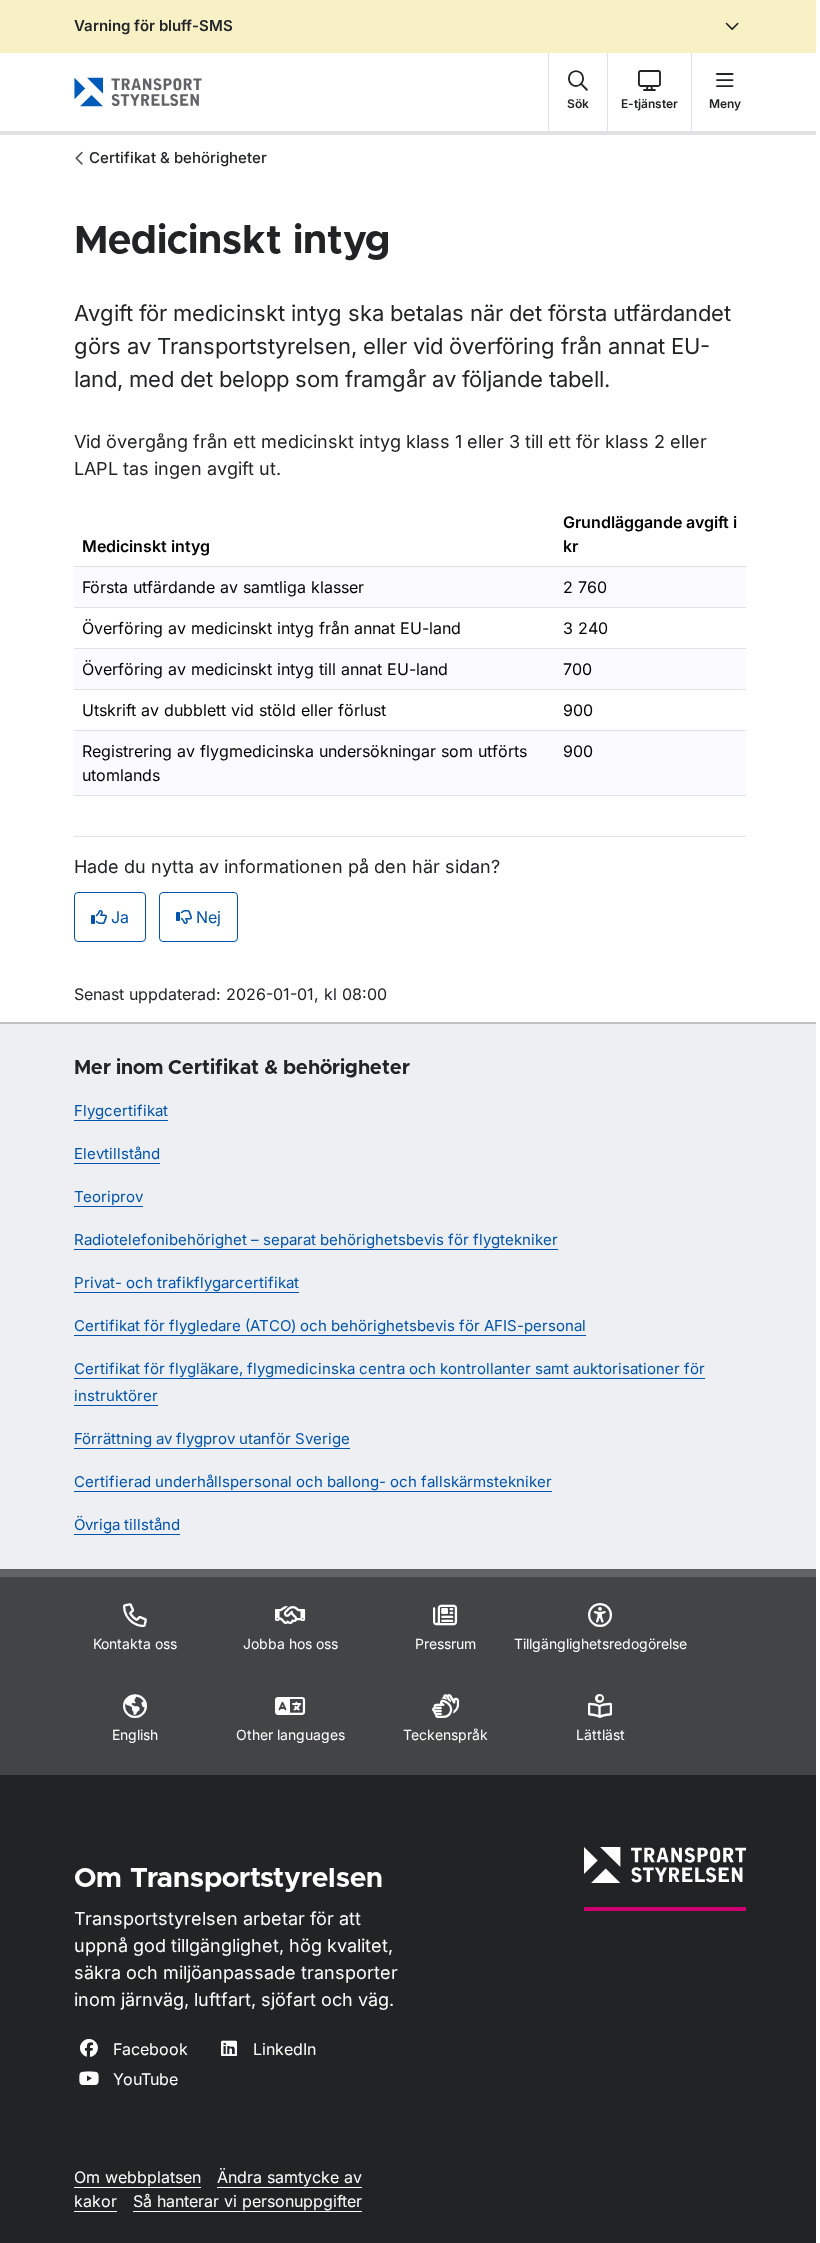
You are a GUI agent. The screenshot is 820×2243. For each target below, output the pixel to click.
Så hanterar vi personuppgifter (247, 2201)
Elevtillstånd (117, 1153)
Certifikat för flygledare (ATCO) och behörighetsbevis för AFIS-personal (330, 1325)
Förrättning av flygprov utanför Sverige (212, 1438)
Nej (208, 917)
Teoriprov (108, 1196)
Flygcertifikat (121, 1110)
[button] (578, 92)
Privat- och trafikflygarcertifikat (186, 1282)
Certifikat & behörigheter (178, 157)
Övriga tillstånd (127, 1524)
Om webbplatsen (137, 2177)
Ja (120, 917)
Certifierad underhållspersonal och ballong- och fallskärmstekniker (313, 1481)
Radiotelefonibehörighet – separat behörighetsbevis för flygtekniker (316, 1239)
